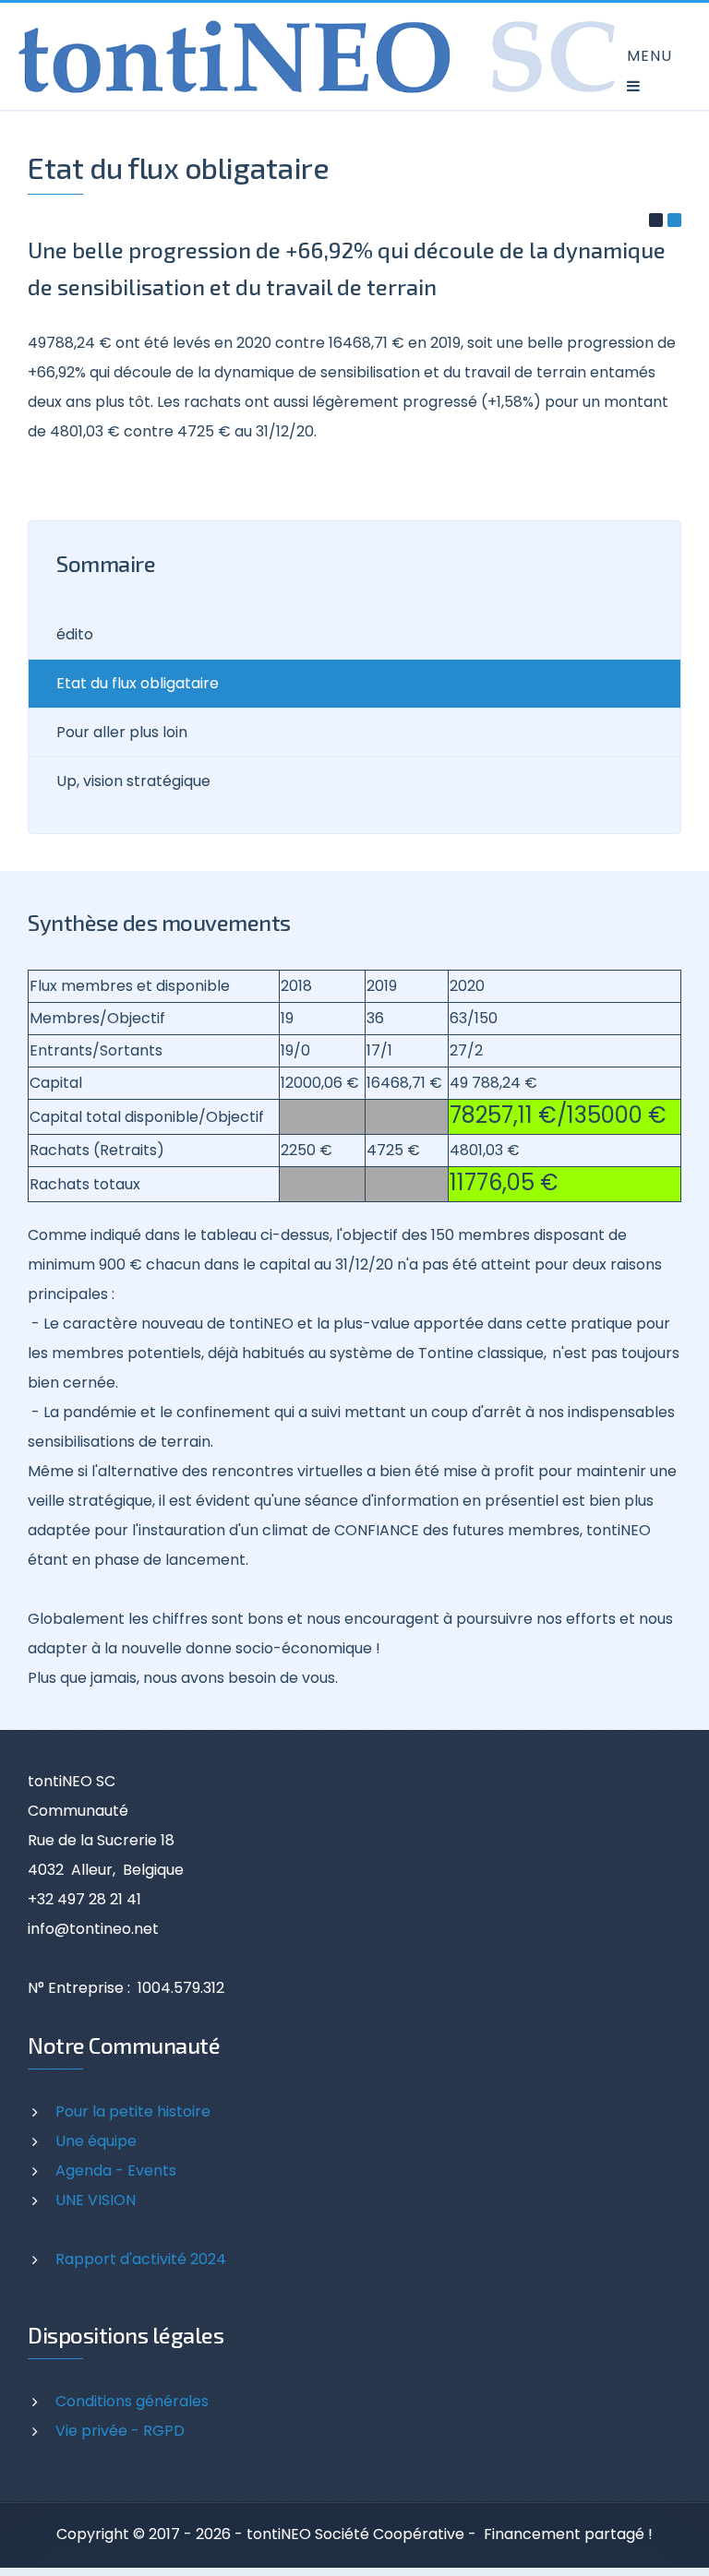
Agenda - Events (116, 2171)
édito (75, 634)
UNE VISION (96, 2200)
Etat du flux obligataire (138, 683)
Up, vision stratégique (133, 781)
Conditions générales (132, 2401)
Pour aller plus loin (122, 732)
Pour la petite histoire (133, 2111)
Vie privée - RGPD (120, 2431)
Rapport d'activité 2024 (141, 2259)
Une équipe (96, 2141)
